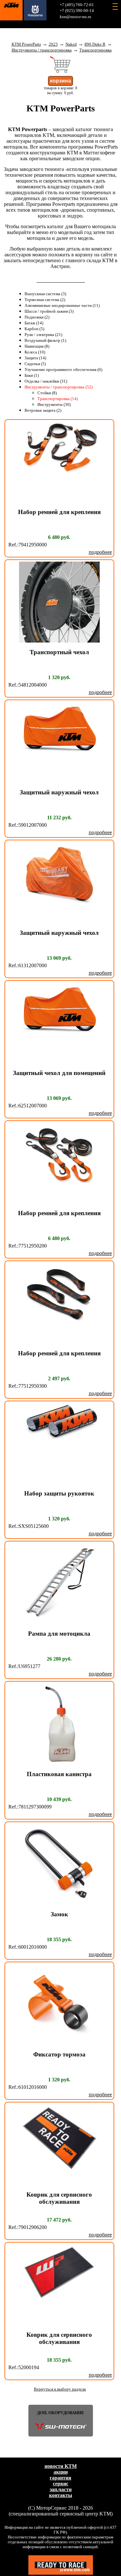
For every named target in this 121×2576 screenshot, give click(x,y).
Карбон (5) (34, 329)
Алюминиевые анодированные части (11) (62, 306)
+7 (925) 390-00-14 (77, 11)
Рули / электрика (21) (43, 335)
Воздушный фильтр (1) (45, 341)
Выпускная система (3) (45, 294)
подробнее (100, 552)
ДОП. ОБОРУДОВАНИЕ (61, 2413)
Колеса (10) (35, 352)
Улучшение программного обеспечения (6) (63, 370)
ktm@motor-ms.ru (76, 17)
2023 (53, 44)
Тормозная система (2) (45, 300)
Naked (71, 44)
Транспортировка (96, 50)
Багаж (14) (34, 323)
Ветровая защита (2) (43, 410)
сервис (61, 2484)
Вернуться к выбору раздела (60, 2389)
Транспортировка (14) (58, 399)
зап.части (61, 2489)
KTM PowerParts (26, 44)
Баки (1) (32, 375)
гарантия (60, 2478)
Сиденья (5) (35, 364)
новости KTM (61, 2466)
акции (61, 2472)
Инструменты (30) (54, 405)
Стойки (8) (47, 393)
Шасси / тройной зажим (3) (49, 311)
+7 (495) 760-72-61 (77, 5)
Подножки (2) (37, 317)
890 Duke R (95, 44)
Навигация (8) (37, 346)
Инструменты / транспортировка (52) (59, 387)
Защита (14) (35, 358)
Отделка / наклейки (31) (46, 381)
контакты (61, 2495)
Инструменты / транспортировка (42, 50)
